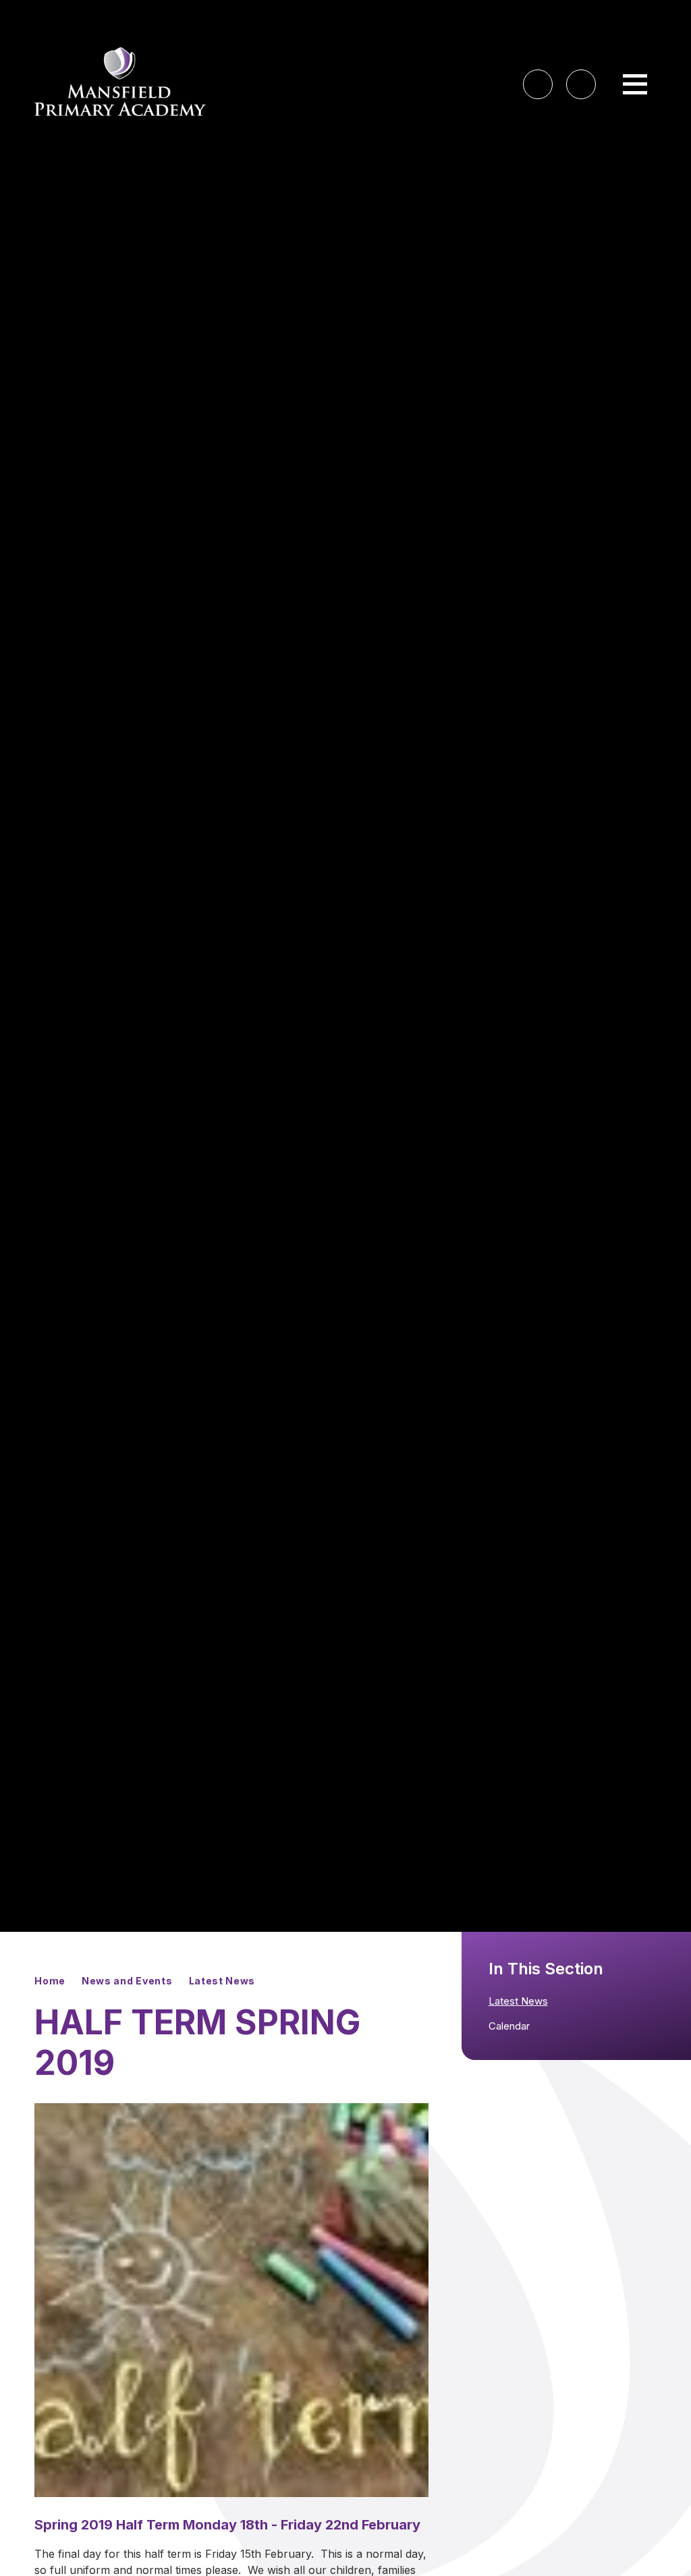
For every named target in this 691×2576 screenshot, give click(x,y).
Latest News (222, 1981)
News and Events (127, 1981)
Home (50, 1981)
